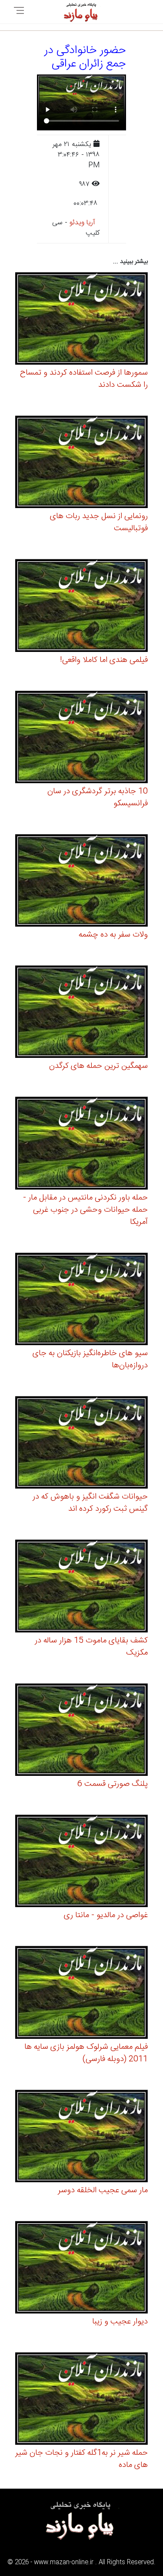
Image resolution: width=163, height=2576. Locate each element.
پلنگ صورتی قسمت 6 (113, 1784)
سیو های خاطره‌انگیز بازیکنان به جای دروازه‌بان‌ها (90, 1359)
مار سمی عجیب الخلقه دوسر (103, 2190)
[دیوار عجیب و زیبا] (81, 2269)
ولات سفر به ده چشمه (113, 935)
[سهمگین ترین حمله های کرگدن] (81, 1013)
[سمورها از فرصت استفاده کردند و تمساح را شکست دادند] (81, 320)
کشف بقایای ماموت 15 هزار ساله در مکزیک (91, 1647)
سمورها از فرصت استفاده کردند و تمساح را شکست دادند (84, 379)
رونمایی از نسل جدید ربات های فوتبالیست (99, 522)
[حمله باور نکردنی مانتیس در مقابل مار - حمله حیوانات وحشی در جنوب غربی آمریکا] (81, 1145)
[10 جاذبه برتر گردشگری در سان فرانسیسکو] (81, 738)
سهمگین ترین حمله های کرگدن (98, 1066)
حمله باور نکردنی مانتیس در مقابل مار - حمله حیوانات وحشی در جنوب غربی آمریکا (85, 1210)
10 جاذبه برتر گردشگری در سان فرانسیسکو (98, 798)
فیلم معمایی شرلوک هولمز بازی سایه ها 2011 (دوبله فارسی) (86, 2053)
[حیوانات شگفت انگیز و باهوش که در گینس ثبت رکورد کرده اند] (81, 1444)
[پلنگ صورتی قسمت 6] (81, 1731)
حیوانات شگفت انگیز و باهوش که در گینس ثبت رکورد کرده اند (90, 1503)
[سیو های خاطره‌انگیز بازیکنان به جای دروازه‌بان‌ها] (81, 1300)
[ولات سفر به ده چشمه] (81, 882)
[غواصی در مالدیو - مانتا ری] (81, 1862)
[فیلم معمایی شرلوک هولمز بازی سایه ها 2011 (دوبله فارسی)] (81, 1994)
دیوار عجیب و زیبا (120, 2322)
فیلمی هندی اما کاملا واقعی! (104, 660)
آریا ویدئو (82, 223)
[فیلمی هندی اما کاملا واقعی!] (81, 607)
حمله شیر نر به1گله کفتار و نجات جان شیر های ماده (81, 2459)
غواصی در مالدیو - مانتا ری (106, 1915)
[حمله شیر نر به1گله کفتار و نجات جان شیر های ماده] (81, 2400)
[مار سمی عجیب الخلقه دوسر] (81, 2137)
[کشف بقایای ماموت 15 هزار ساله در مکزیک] (81, 1587)
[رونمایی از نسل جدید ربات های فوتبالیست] (81, 463)
